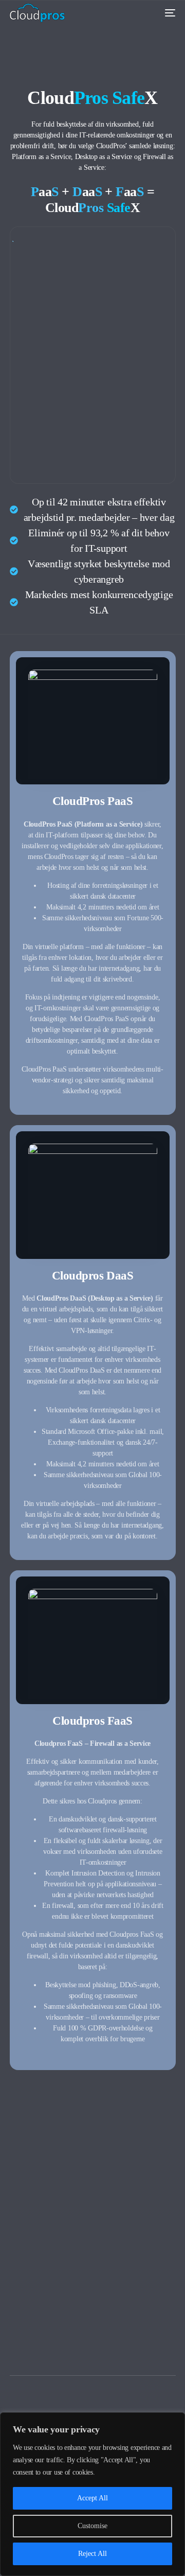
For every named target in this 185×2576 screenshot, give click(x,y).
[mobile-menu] (166, 13)
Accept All (92, 2498)
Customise (92, 2526)
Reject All (92, 2554)
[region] (92, 2494)
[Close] (174, 2421)
